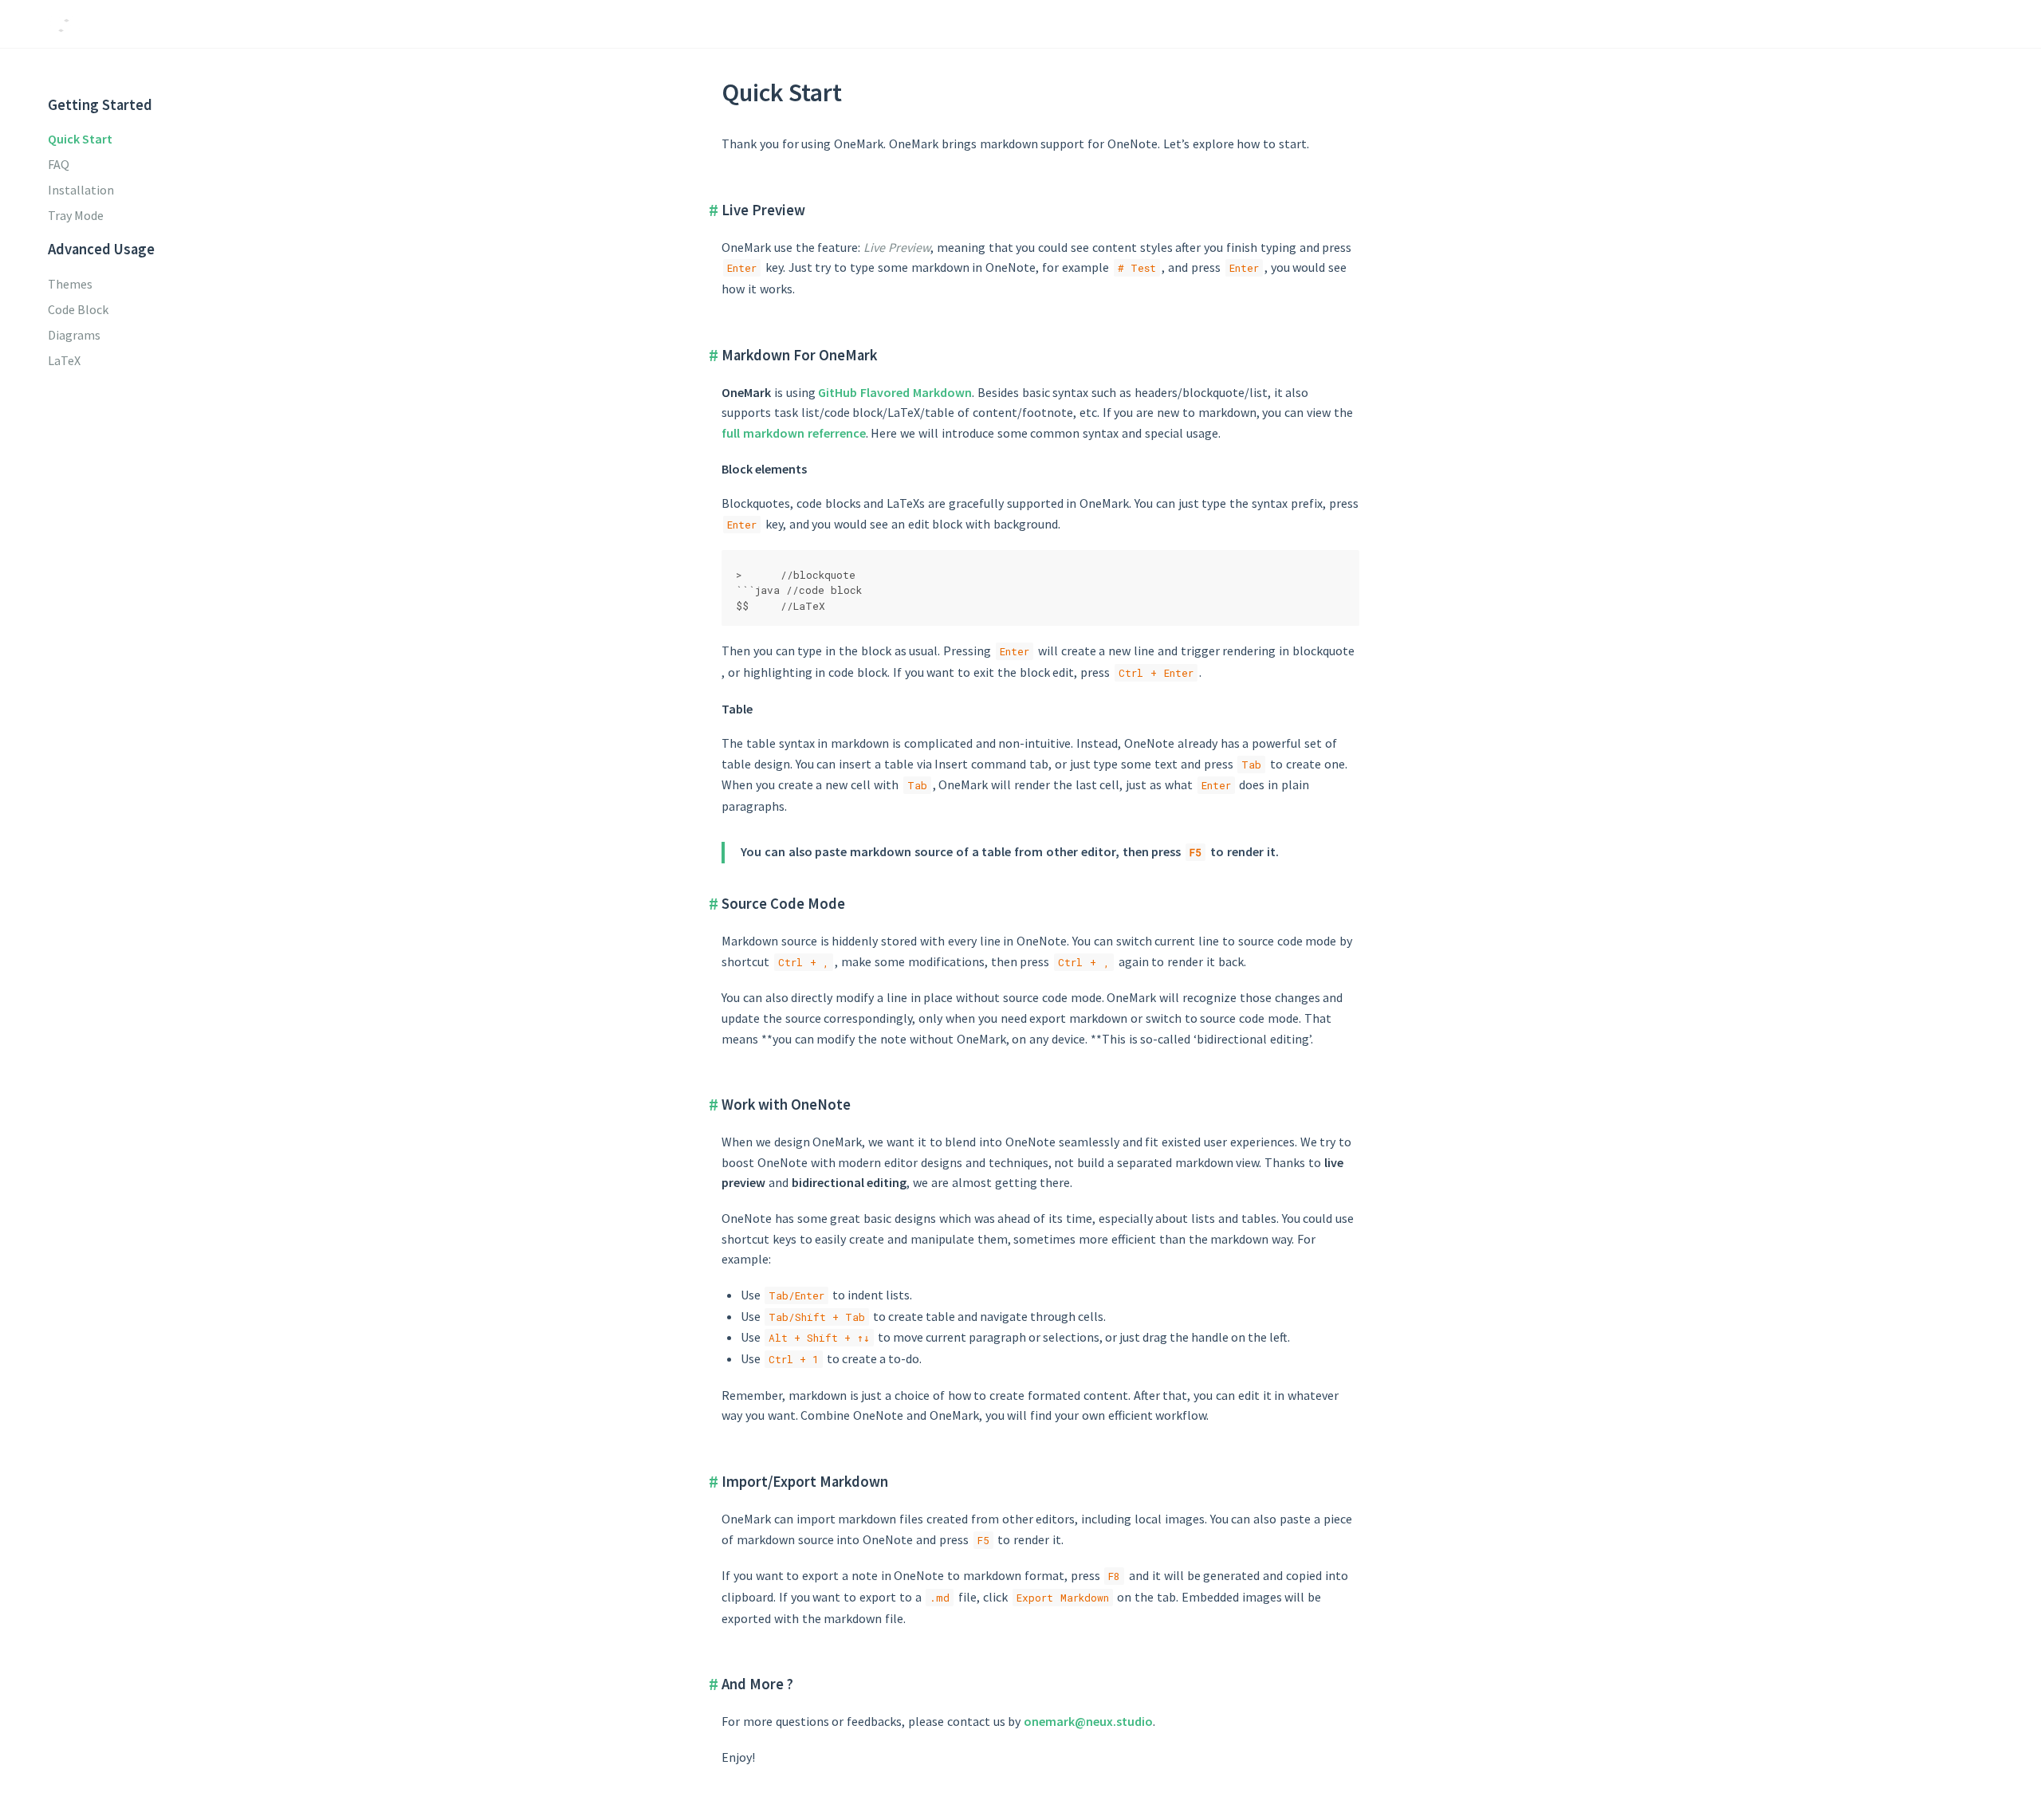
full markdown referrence (794, 433)
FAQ (59, 164)
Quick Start (80, 139)
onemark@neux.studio (1088, 1721)
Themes (70, 284)
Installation (81, 190)
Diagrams (74, 335)
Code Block (78, 309)
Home (1831, 24)
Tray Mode (76, 215)
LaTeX (64, 360)
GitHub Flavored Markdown (895, 392)
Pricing (1885, 24)
